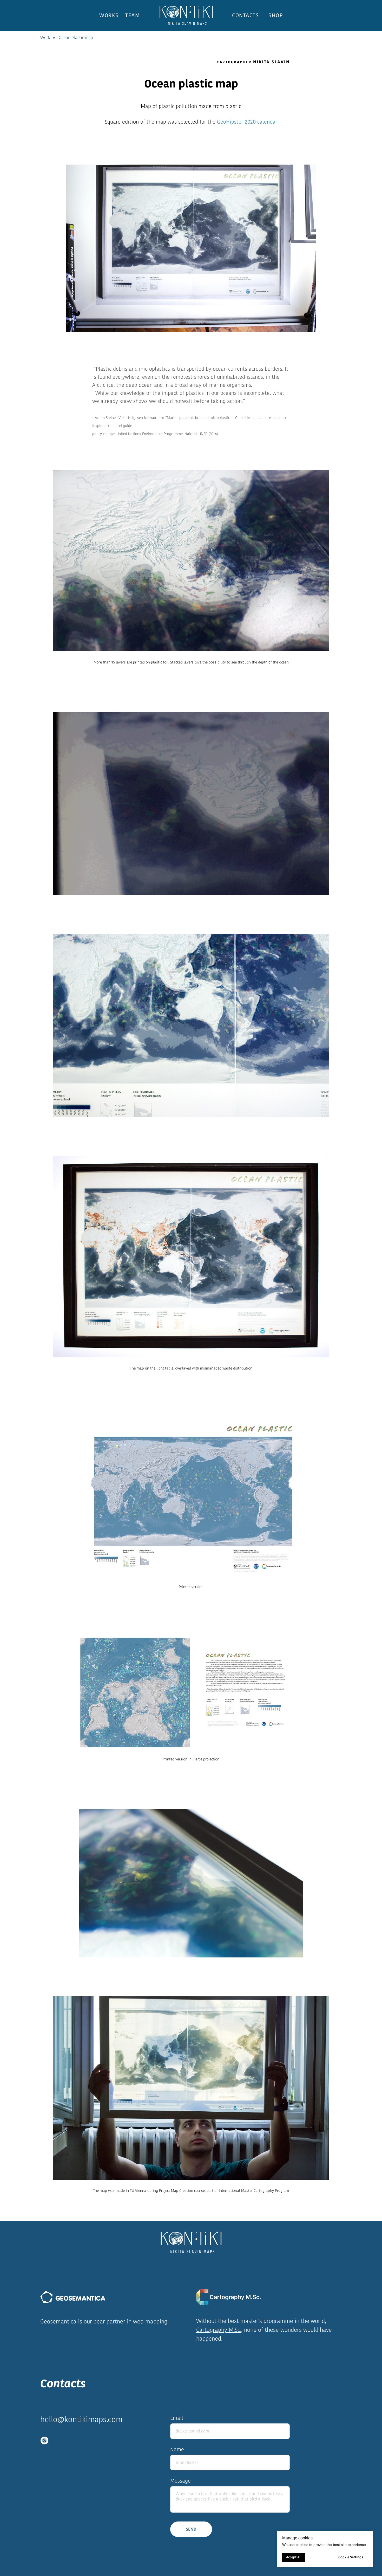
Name (177, 2449)
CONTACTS (245, 15)
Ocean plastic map (76, 38)
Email (177, 2418)
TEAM (133, 15)
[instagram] (44, 2441)
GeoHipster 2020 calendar (247, 122)
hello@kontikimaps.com (81, 2419)
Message (180, 2481)
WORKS (109, 15)
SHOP (276, 15)
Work (45, 38)
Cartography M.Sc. (219, 2330)
